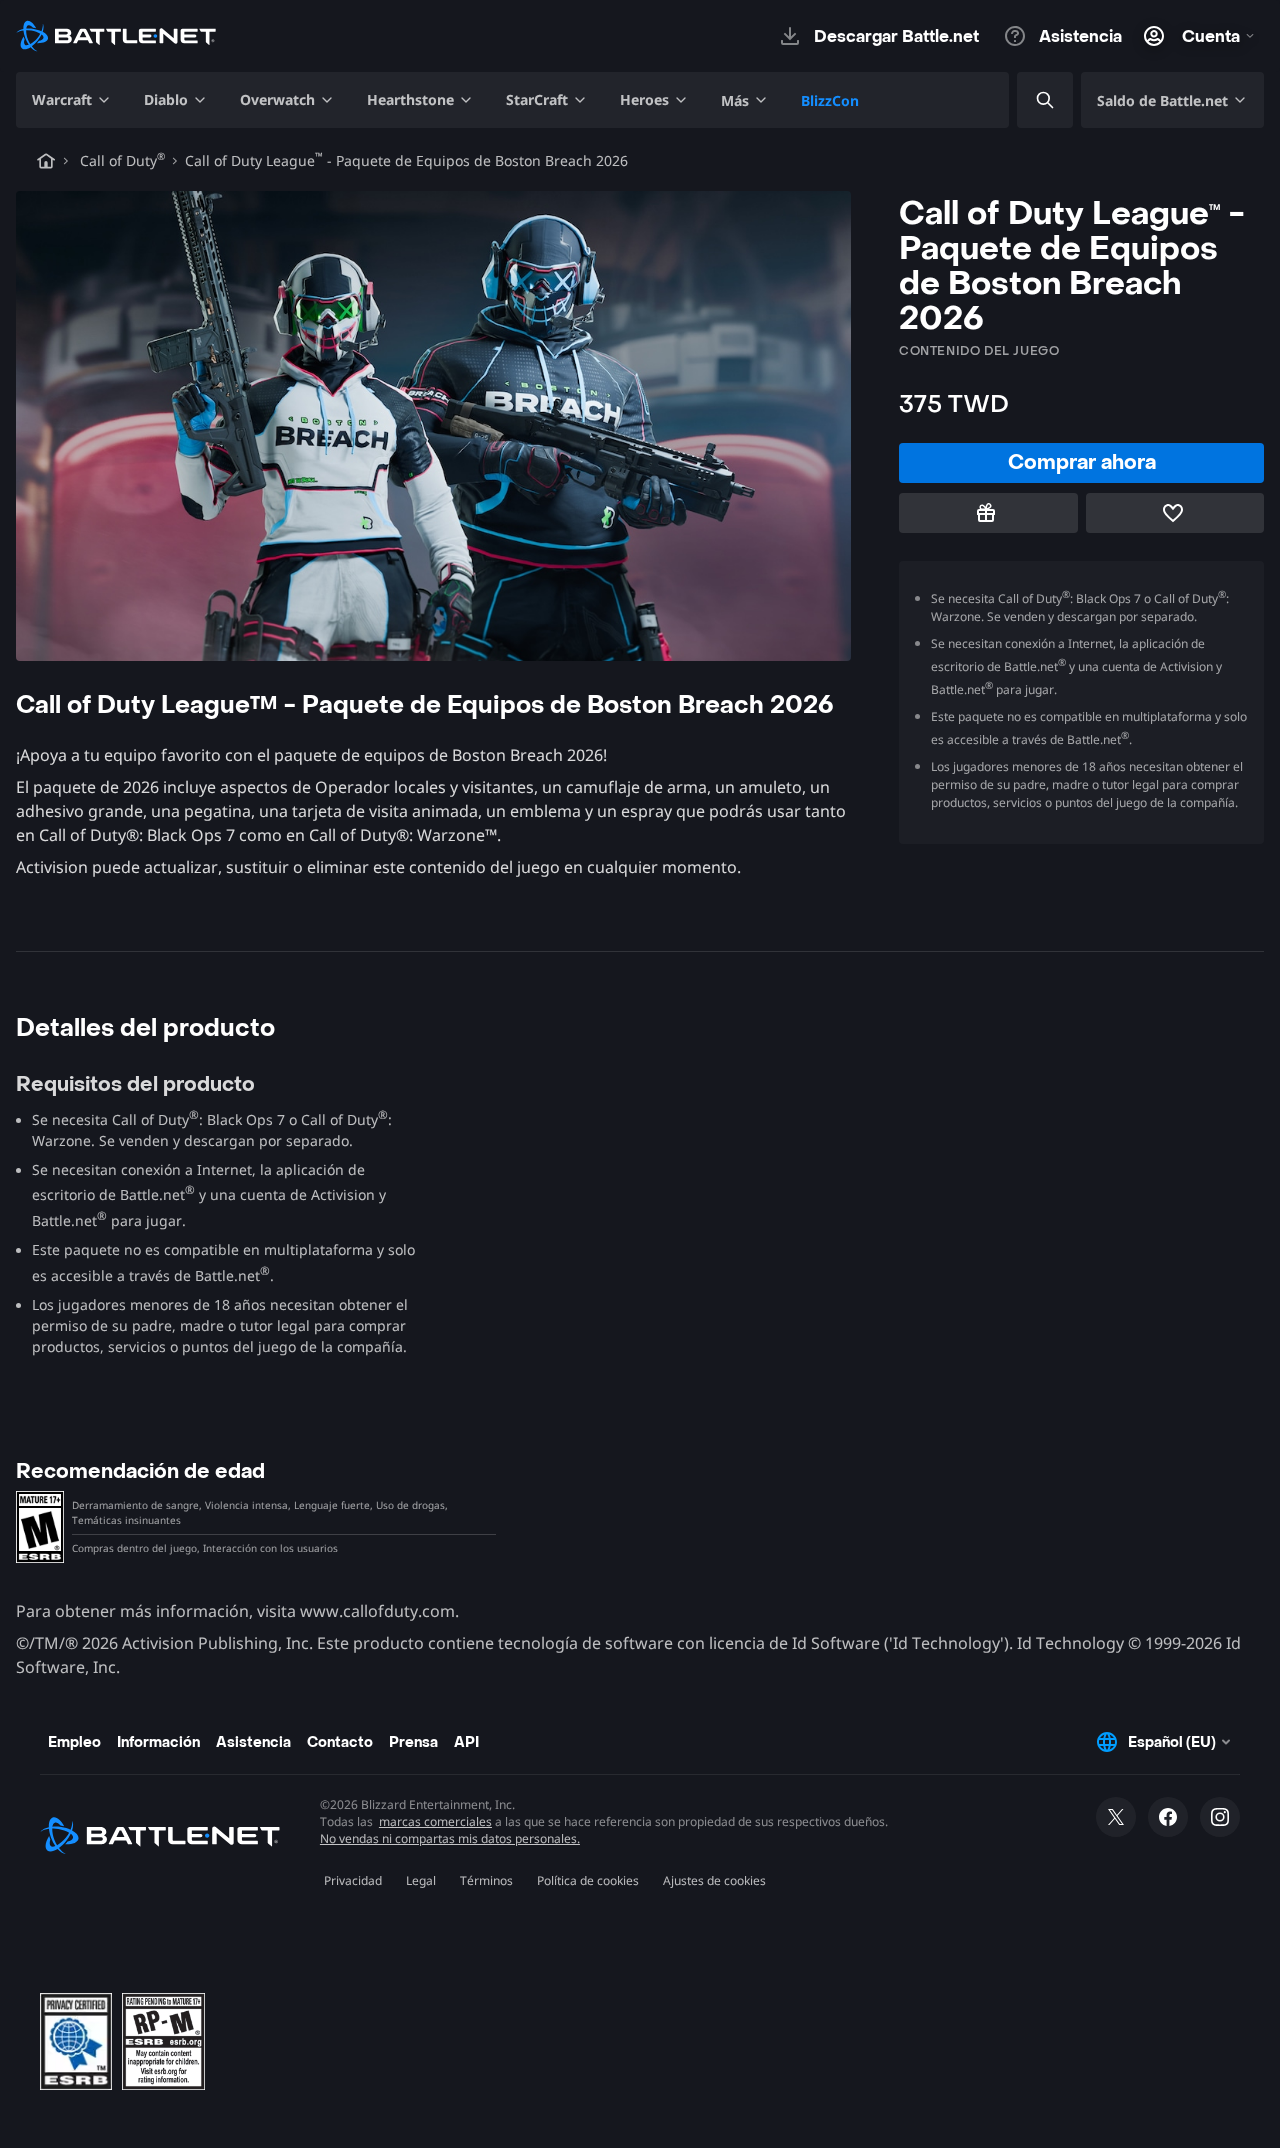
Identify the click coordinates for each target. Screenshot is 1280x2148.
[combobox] (1028, 100)
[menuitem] (72, 100)
